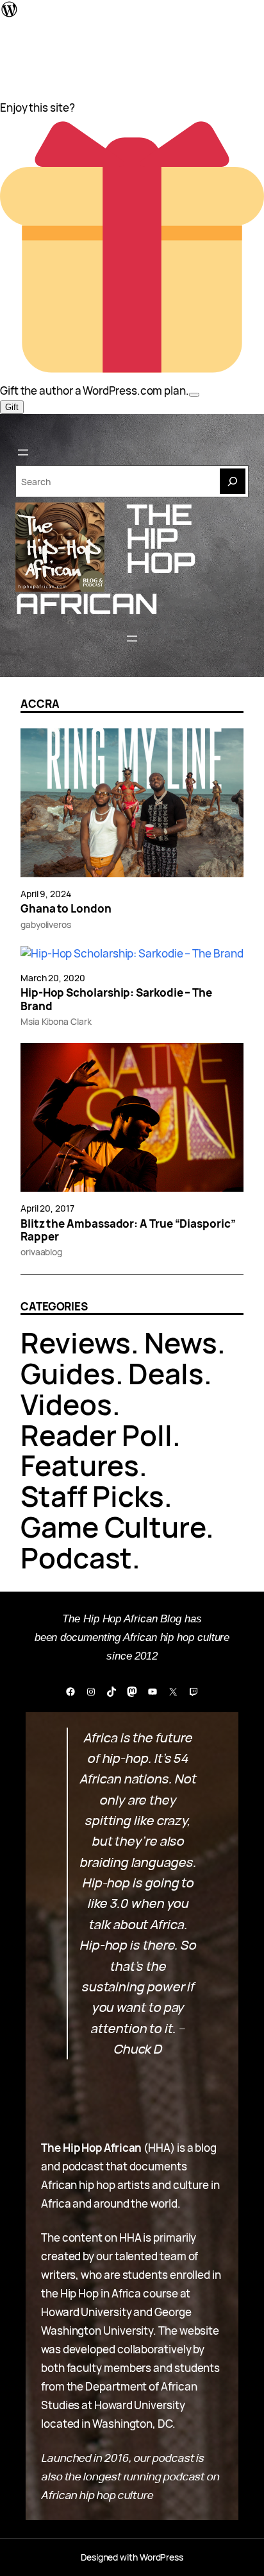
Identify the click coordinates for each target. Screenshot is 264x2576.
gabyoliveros (46, 924)
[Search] (233, 481)
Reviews (76, 1343)
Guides (68, 1373)
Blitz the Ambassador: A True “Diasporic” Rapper (128, 1231)
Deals (166, 1373)
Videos (66, 1404)
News (181, 1343)
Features (80, 1465)
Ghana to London (66, 909)
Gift (12, 407)
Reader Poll (96, 1435)
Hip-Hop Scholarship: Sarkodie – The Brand (116, 1000)
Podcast (76, 1558)
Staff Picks (92, 1496)
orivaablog (41, 1252)
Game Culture (113, 1527)
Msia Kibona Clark (56, 1021)
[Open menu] (23, 452)
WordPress (161, 2557)
